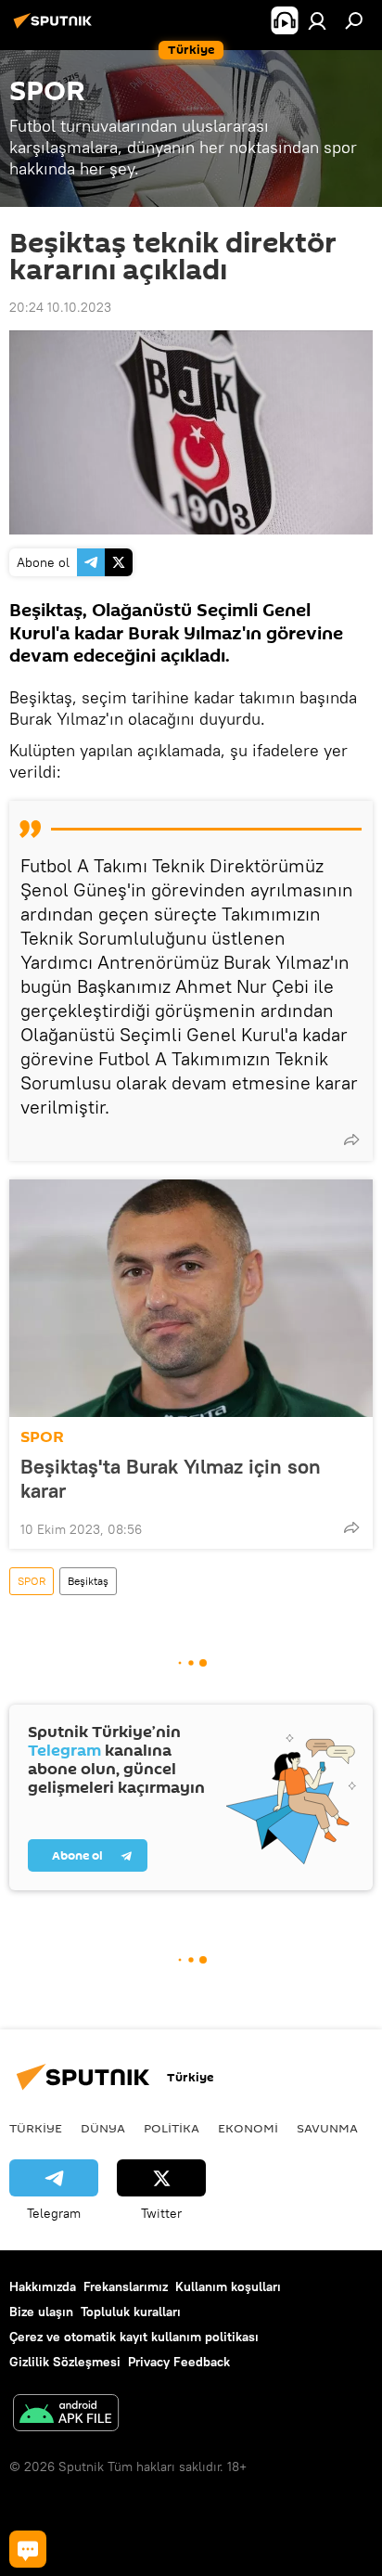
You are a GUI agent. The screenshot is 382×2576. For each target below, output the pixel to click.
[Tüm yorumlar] (28, 2549)
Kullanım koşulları (228, 2286)
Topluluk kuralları (131, 2312)
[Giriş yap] (317, 20)
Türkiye (36, 2128)
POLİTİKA (172, 2128)
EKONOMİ (248, 2128)
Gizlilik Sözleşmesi (65, 2362)
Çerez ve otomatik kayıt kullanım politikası (134, 2337)
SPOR (42, 1437)
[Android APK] (66, 2415)
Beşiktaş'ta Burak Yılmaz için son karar (171, 1478)
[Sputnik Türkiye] (56, 28)
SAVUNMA (327, 2128)
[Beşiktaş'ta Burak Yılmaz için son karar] (191, 1298)
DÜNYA (103, 2128)
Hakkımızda (43, 2286)
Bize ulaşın (41, 2312)
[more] (351, 1140)
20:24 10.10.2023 (60, 307)
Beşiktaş (88, 1581)
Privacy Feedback (179, 2362)
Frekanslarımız (126, 2286)
